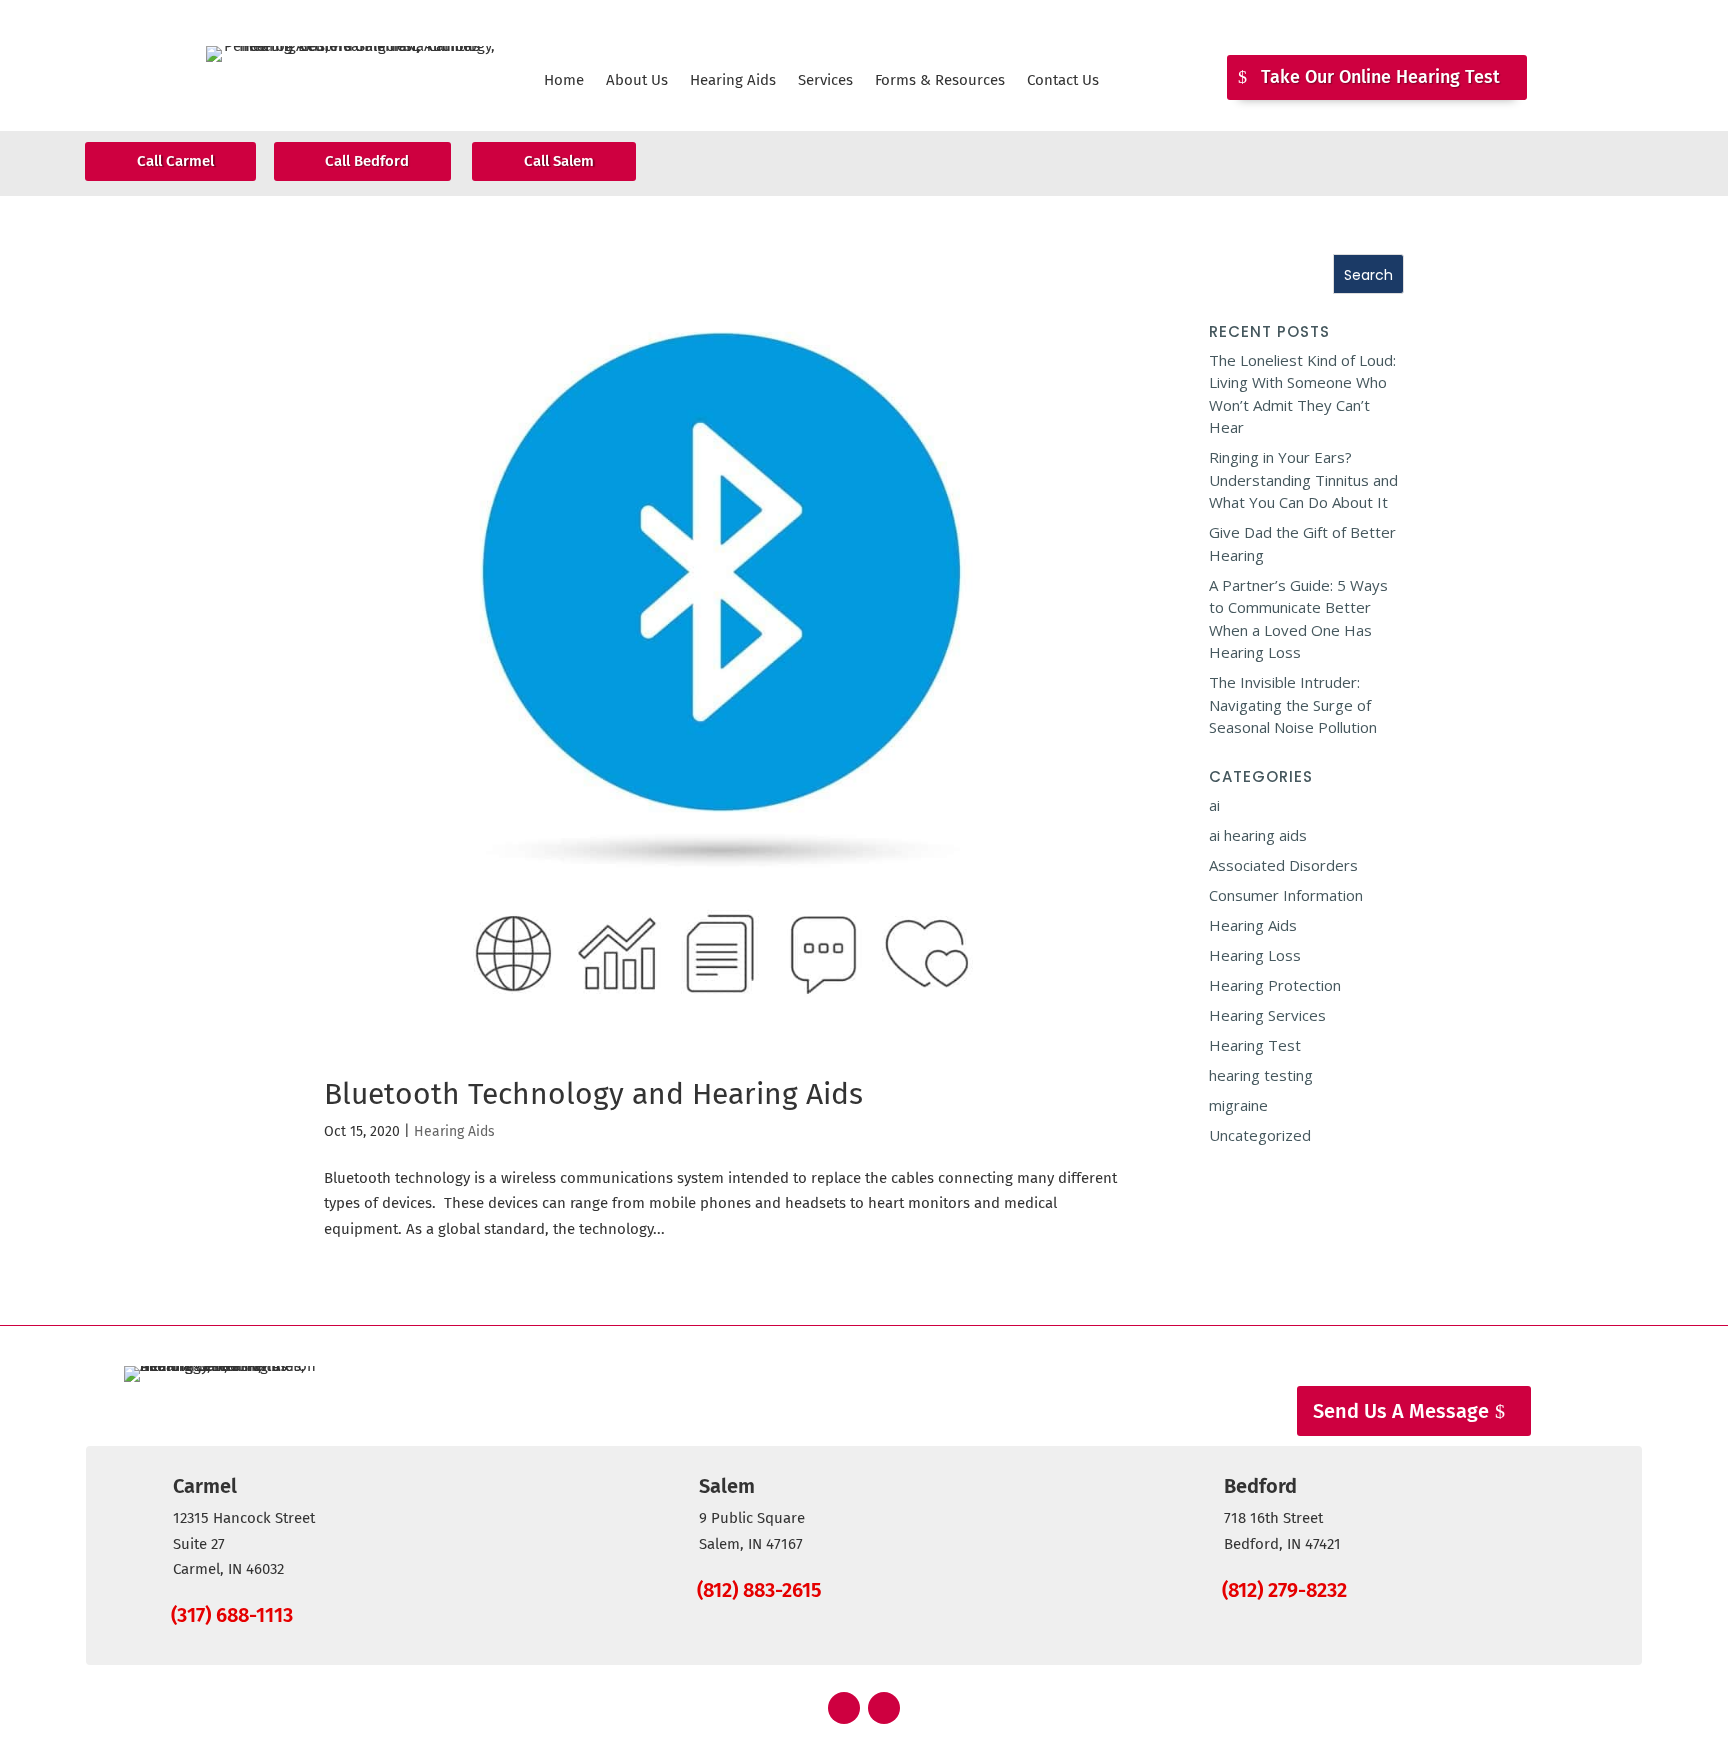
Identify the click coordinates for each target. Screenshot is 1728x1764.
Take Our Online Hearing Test (1380, 77)
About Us (637, 81)
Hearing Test (1255, 1045)
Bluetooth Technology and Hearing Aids (593, 1094)
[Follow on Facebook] (844, 1708)
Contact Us (1063, 81)
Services (825, 81)
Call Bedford (367, 161)
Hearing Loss (1255, 955)
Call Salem (559, 161)
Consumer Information (1286, 895)
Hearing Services (1267, 1015)
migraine (1238, 1105)
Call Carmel (175, 161)
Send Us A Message (1401, 1411)
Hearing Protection (1275, 985)
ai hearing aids (1258, 835)
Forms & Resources (940, 81)
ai (1214, 805)
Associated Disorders (1283, 865)
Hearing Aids (733, 81)
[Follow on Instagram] (884, 1708)
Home (564, 81)
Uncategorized (1260, 1135)
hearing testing (1261, 1075)
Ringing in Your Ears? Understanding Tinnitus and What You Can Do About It (1303, 479)
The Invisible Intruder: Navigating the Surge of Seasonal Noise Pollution (1293, 704)
